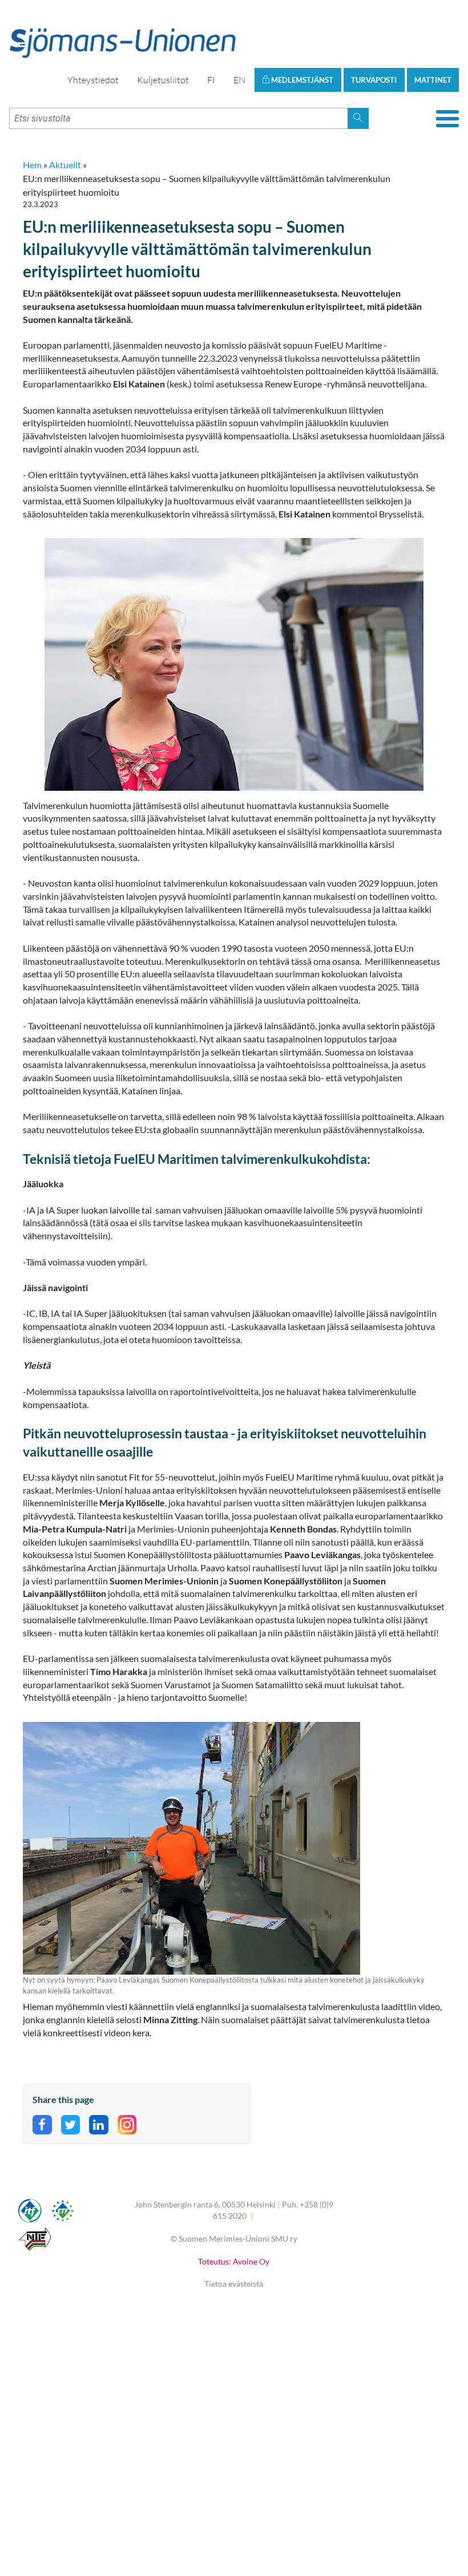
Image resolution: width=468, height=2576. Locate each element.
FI (211, 80)
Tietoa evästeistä (234, 2284)
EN (239, 80)
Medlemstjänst (301, 80)
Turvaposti (374, 80)
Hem (32, 165)
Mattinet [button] (433, 80)
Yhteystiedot (93, 80)
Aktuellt (65, 165)
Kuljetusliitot (163, 80)
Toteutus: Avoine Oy (234, 2261)
